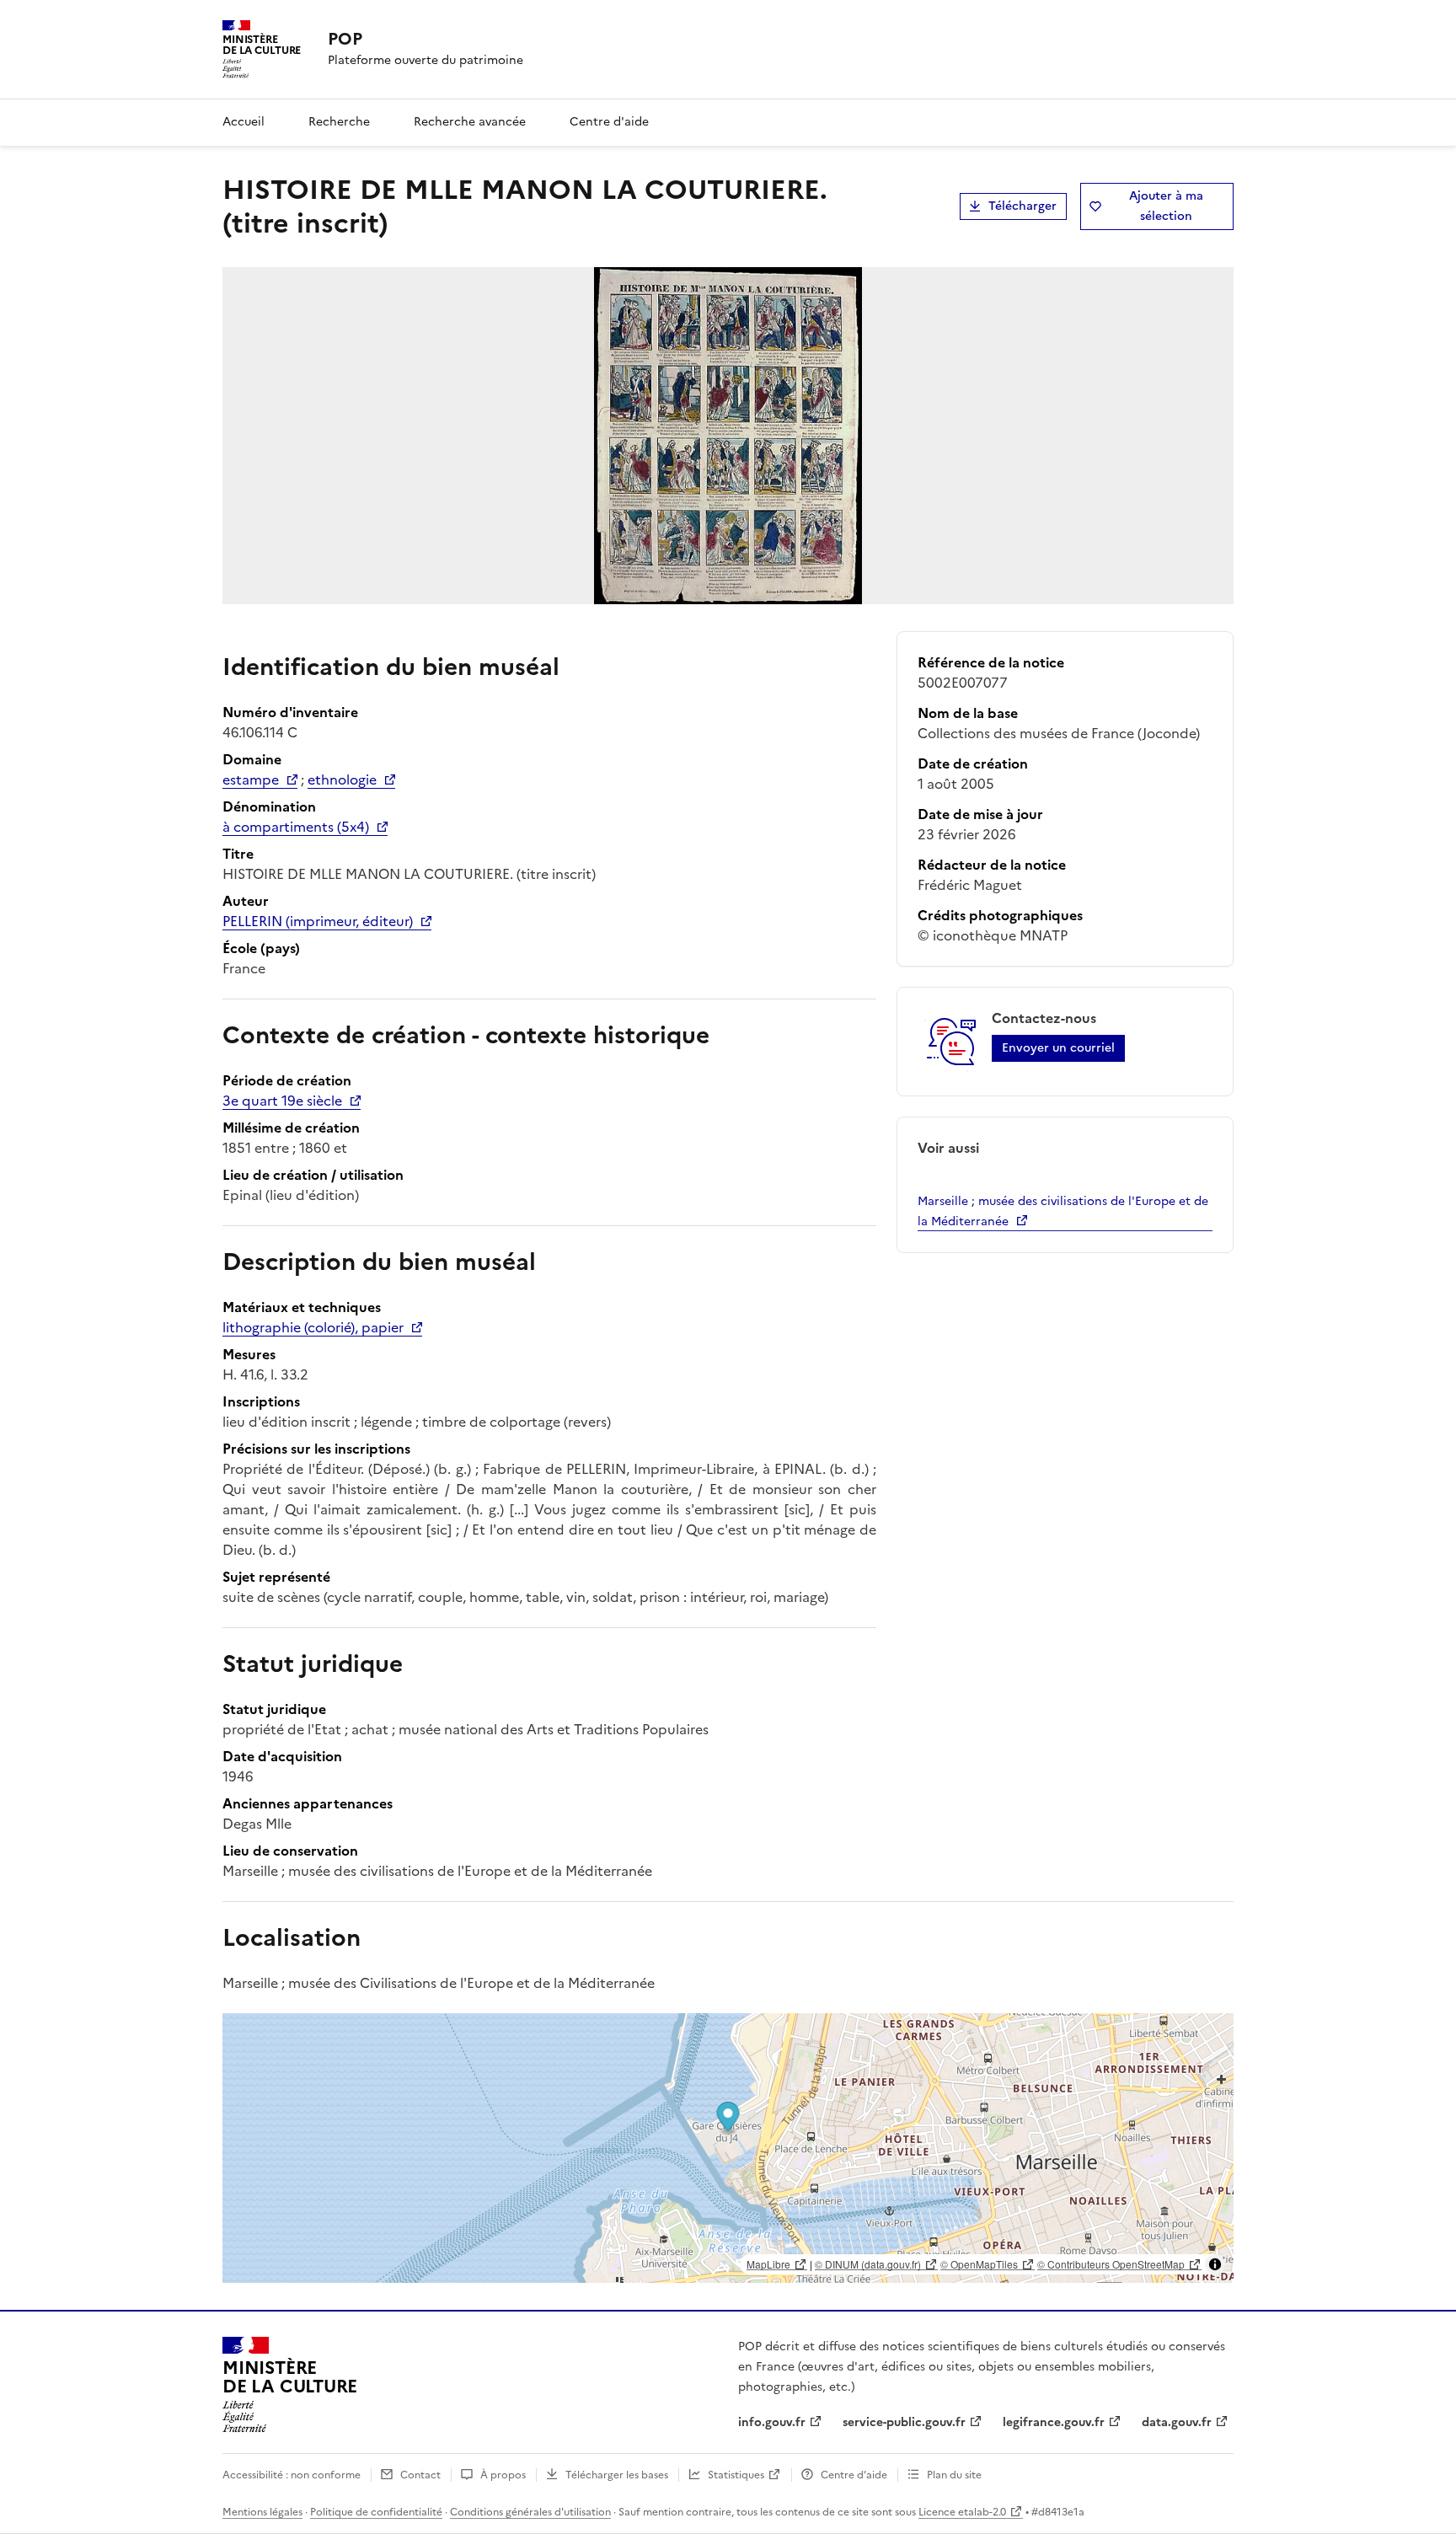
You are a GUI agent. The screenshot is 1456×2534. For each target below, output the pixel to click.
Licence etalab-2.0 (962, 2512)
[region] (728, 2148)
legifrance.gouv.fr (1054, 2422)
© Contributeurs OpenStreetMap (1111, 2264)
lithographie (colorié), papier (313, 1327)
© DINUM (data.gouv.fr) (868, 2264)
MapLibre (768, 2264)
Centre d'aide (609, 122)
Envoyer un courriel (1058, 1048)
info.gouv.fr (772, 2422)
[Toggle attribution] (1215, 2264)
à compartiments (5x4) (296, 827)
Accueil (244, 122)
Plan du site (954, 2475)
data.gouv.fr (1177, 2422)
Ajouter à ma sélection (1166, 206)
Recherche (339, 122)
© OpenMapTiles (979, 2264)
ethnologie (342, 779)
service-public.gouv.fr (904, 2422)
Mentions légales (262, 2512)
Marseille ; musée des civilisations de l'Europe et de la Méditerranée (1063, 1211)
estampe (251, 779)
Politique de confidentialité (376, 2512)
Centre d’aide (854, 2475)
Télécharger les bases (617, 2475)
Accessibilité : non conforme (292, 2475)
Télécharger (1022, 206)
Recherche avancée (470, 122)
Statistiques (736, 2475)
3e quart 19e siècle (282, 1101)
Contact (420, 2475)
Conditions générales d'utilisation (530, 2512)
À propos (503, 2475)
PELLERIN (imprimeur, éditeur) (318, 921)
